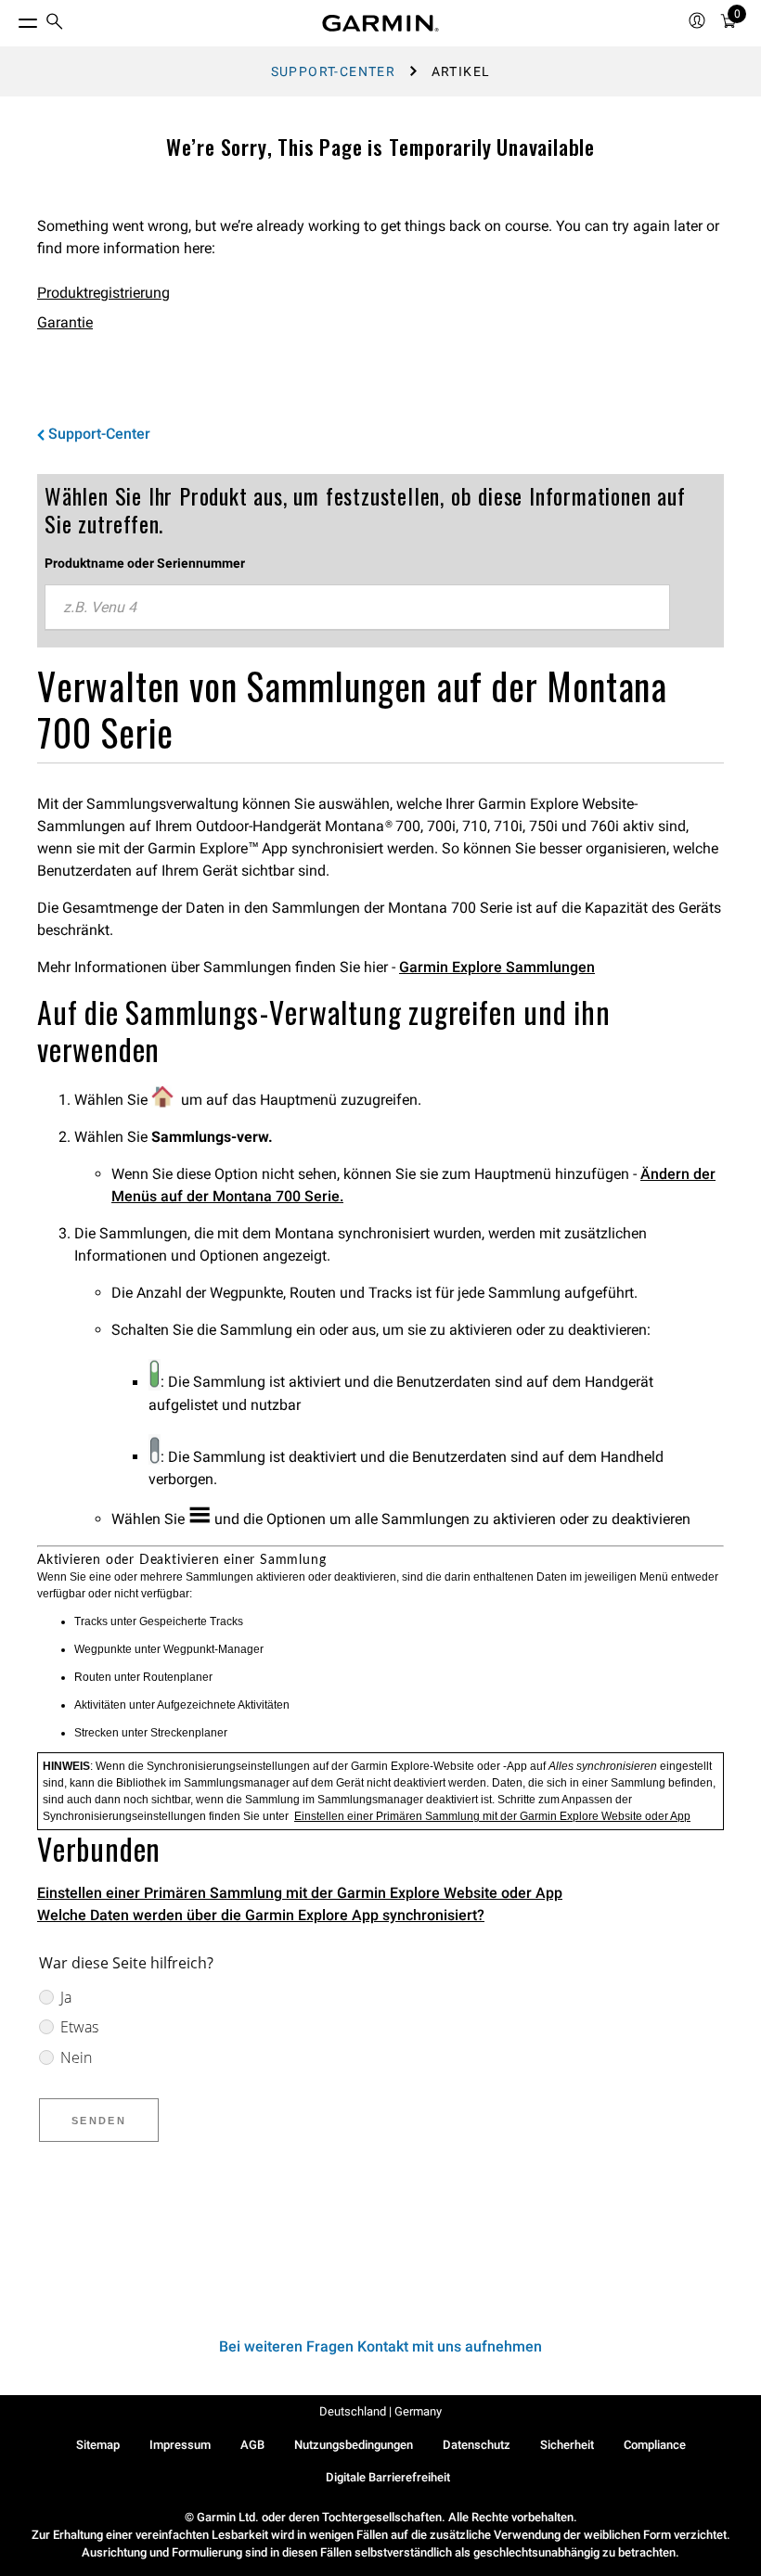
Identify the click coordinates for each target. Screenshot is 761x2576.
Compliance (655, 2445)
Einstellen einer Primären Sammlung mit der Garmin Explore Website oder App (492, 1816)
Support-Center (334, 71)
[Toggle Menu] (11, 19)
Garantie (65, 322)
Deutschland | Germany (380, 2411)
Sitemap (98, 2445)
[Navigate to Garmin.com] (380, 23)
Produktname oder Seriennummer (145, 563)
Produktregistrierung (103, 293)
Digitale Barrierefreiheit (388, 2477)
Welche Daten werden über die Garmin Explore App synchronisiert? (261, 1915)
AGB (252, 2445)
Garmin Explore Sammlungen (497, 967)
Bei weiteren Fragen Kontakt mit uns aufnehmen (380, 2346)
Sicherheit (567, 2445)
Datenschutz (477, 2445)
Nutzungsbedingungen (354, 2445)
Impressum (180, 2445)
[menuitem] (55, 24)
